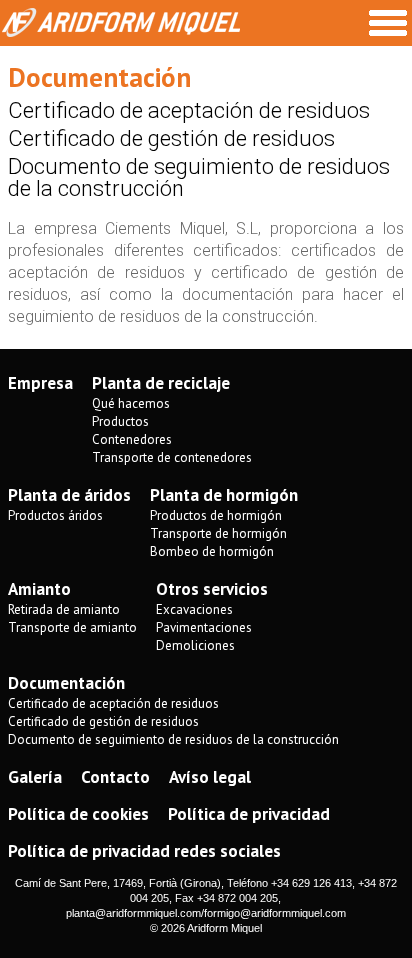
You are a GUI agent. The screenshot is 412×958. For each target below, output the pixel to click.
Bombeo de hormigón (212, 551)
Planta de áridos (69, 495)
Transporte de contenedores (172, 457)
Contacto (115, 777)
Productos (120, 421)
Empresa (40, 383)
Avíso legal (210, 777)
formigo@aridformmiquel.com (275, 913)
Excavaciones (194, 609)
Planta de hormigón (224, 495)
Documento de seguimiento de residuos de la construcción (199, 177)
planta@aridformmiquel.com (133, 913)
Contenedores (132, 439)
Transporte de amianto (72, 627)
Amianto (39, 589)
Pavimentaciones (204, 627)
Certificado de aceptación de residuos (189, 110)
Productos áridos (55, 515)
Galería (35, 777)
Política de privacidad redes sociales (144, 851)
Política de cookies (78, 814)
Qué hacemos (131, 403)
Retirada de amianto (64, 609)
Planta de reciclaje (161, 383)
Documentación (66, 683)
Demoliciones (195, 645)
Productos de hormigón (216, 515)
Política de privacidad (249, 814)
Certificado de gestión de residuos (171, 138)
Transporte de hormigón (218, 533)
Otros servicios (212, 589)
